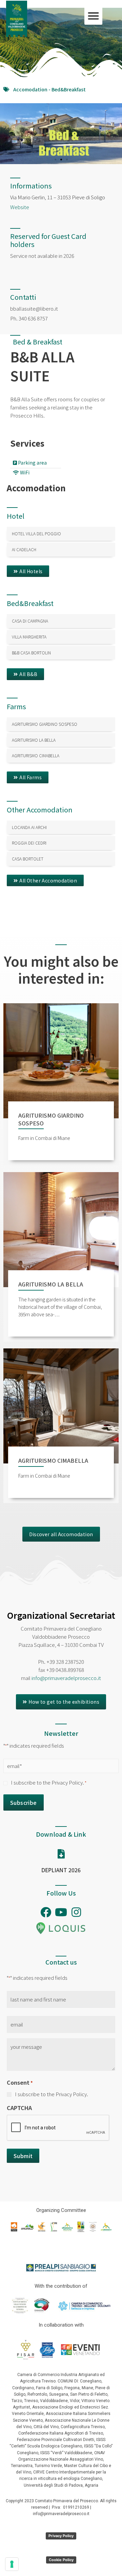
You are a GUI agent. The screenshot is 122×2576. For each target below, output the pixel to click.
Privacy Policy (61, 2536)
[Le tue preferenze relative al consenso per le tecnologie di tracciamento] (12, 2564)
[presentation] (58, 2128)
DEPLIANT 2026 (61, 1870)
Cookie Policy (61, 2560)
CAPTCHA (19, 2108)
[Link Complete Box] (61, 534)
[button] (93, 16)
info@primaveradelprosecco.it (66, 1678)
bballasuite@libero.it (34, 308)
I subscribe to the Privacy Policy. (49, 1782)
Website (20, 207)
